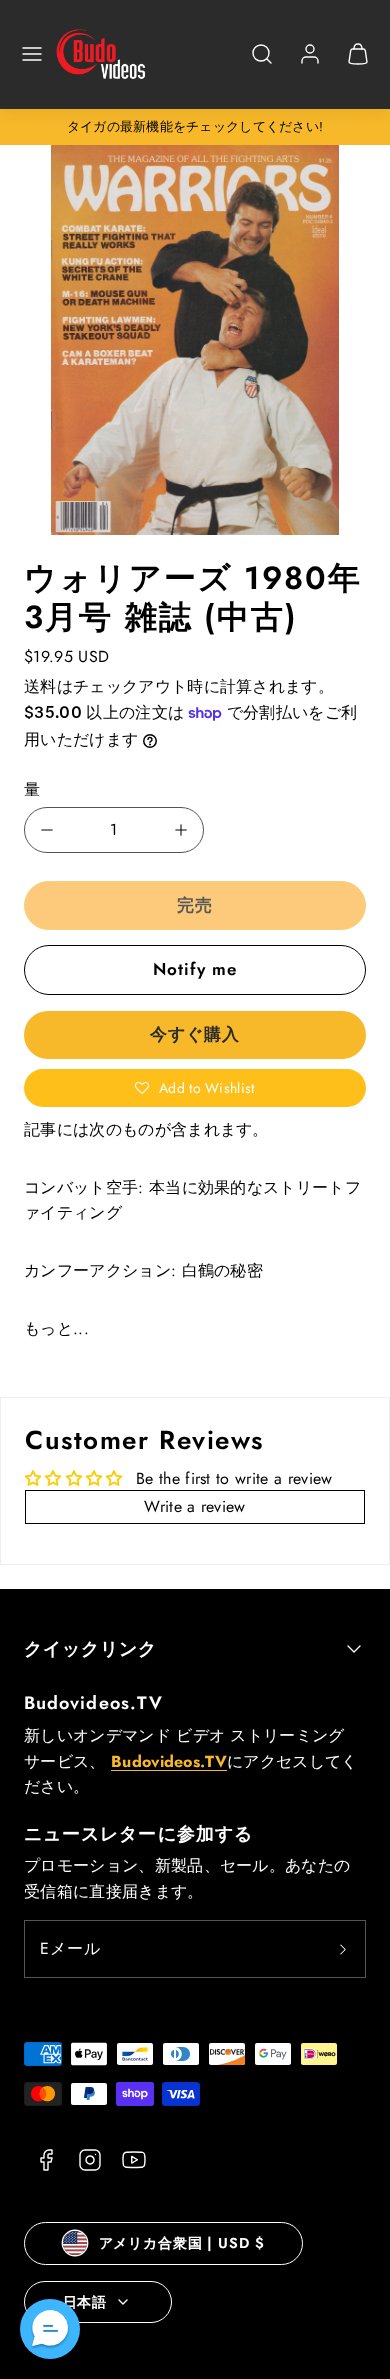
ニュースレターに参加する (138, 1834)
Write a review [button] (194, 1506)
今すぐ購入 (195, 1034)
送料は (48, 686)
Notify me (195, 969)
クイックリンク (91, 1649)
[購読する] (343, 1949)
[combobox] (262, 64)
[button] (32, 54)
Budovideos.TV (93, 1703)
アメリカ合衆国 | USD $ (182, 2243)
